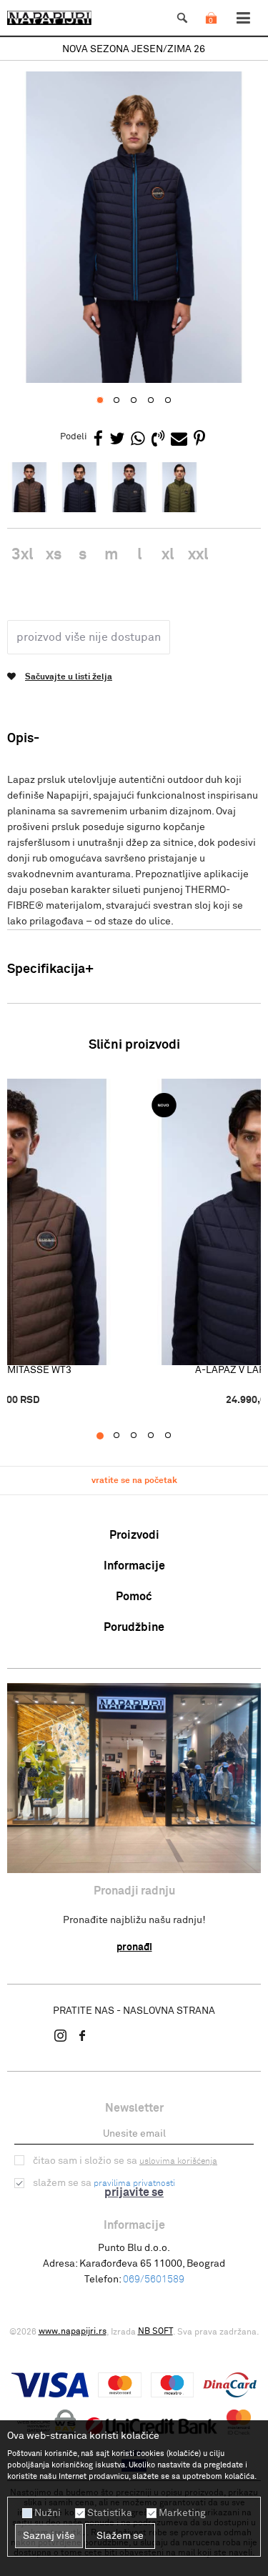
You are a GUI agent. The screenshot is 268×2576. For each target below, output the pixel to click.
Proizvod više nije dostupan (89, 637)
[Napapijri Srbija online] (49, 18)
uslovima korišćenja (178, 2162)
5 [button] (175, 1436)
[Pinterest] (199, 440)
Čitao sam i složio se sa (125, 2161)
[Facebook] (98, 440)
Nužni (48, 2513)
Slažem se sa (104, 2183)
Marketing (182, 2513)
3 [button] (141, 1436)
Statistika (110, 2513)
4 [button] (158, 1436)
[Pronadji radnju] (134, 1778)
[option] (134, 50)
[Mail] (179, 440)
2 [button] (124, 1436)
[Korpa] (211, 32)
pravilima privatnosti (134, 2184)
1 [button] (107, 1436)
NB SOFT (155, 2332)
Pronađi (134, 1947)
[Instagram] (61, 2035)
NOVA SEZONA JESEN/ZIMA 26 (134, 49)
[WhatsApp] (138, 440)
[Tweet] (117, 440)
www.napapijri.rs (73, 2332)
